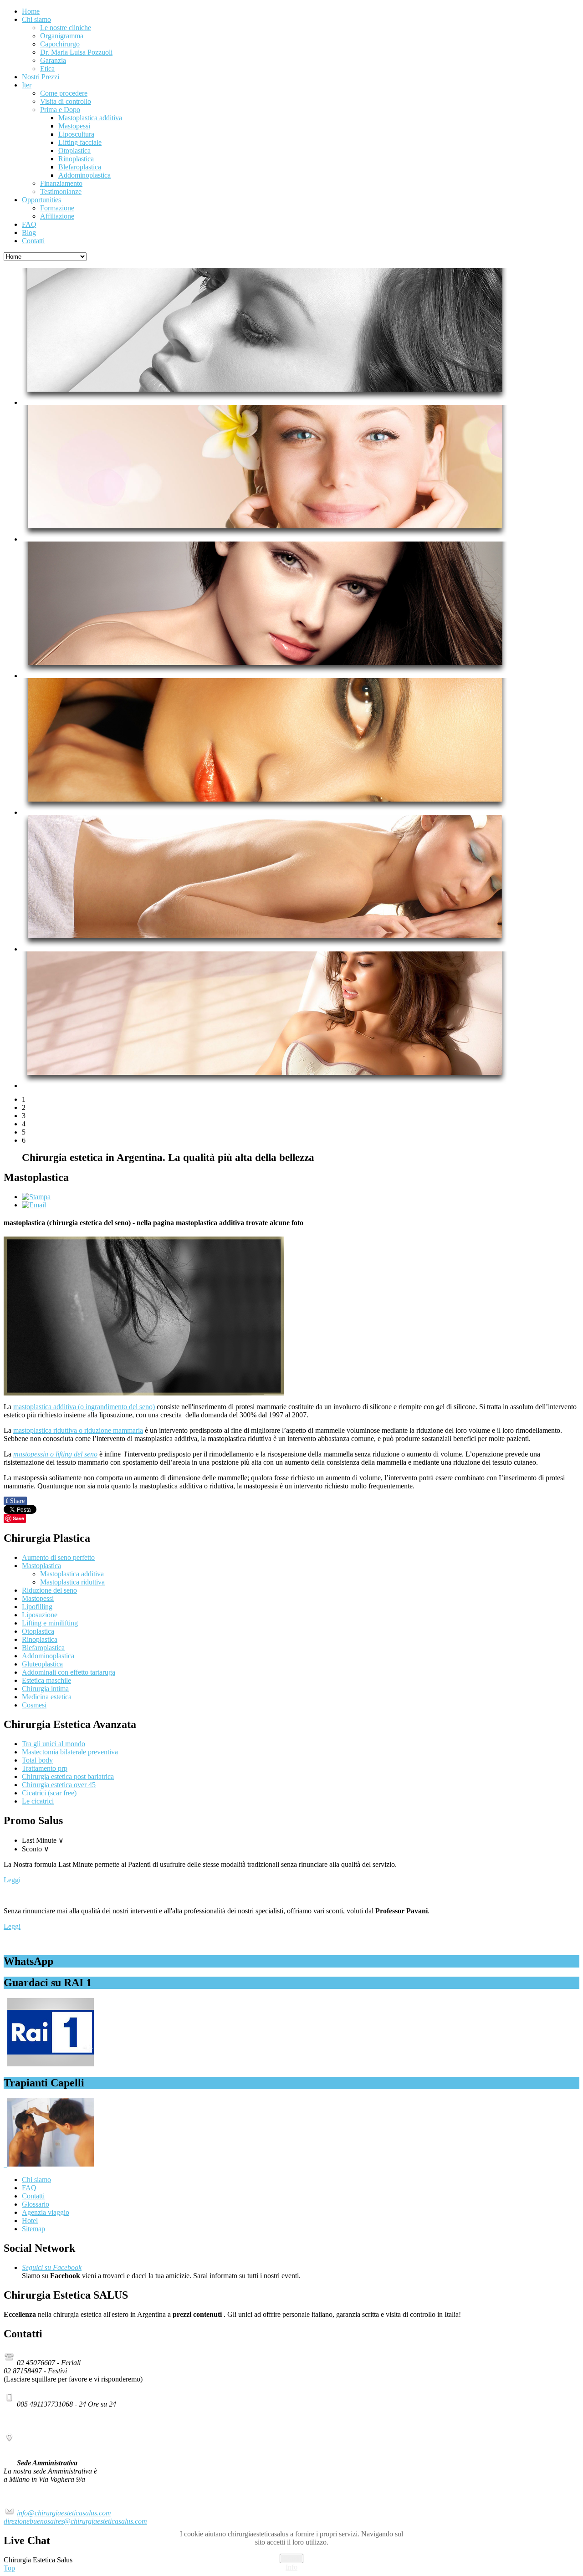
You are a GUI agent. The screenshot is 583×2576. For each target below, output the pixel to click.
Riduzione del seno (49, 1590)
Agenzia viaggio (46, 2212)
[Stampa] (36, 1197)
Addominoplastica (48, 1656)
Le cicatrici (38, 1801)
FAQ (29, 2188)
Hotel (30, 2221)
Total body (37, 1760)
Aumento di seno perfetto (58, 1557)
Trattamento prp (45, 1768)
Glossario (36, 2204)
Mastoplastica (41, 1566)
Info (291, 2567)
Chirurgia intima (45, 1689)
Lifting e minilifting (50, 1623)
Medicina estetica (47, 1697)
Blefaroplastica (43, 1648)
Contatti (33, 2196)
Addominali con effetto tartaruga (69, 1672)
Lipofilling (37, 1607)
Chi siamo (36, 2180)
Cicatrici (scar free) (49, 1793)
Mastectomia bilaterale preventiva (70, 1752)
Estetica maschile (46, 1680)
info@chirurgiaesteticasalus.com (64, 2513)
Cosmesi (34, 1705)
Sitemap (33, 2229)
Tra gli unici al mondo (54, 1744)
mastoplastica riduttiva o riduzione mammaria (78, 1430)
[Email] (34, 1205)
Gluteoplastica (42, 1664)
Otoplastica (38, 1631)
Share (15, 1501)
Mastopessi (38, 1598)
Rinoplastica (40, 1639)
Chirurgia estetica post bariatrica (68, 1776)
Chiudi (291, 2558)
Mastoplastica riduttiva (72, 1582)
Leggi (12, 1880)
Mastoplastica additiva (72, 1574)
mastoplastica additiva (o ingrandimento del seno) (84, 1407)
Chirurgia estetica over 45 (59, 1785)
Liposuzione (40, 1615)
